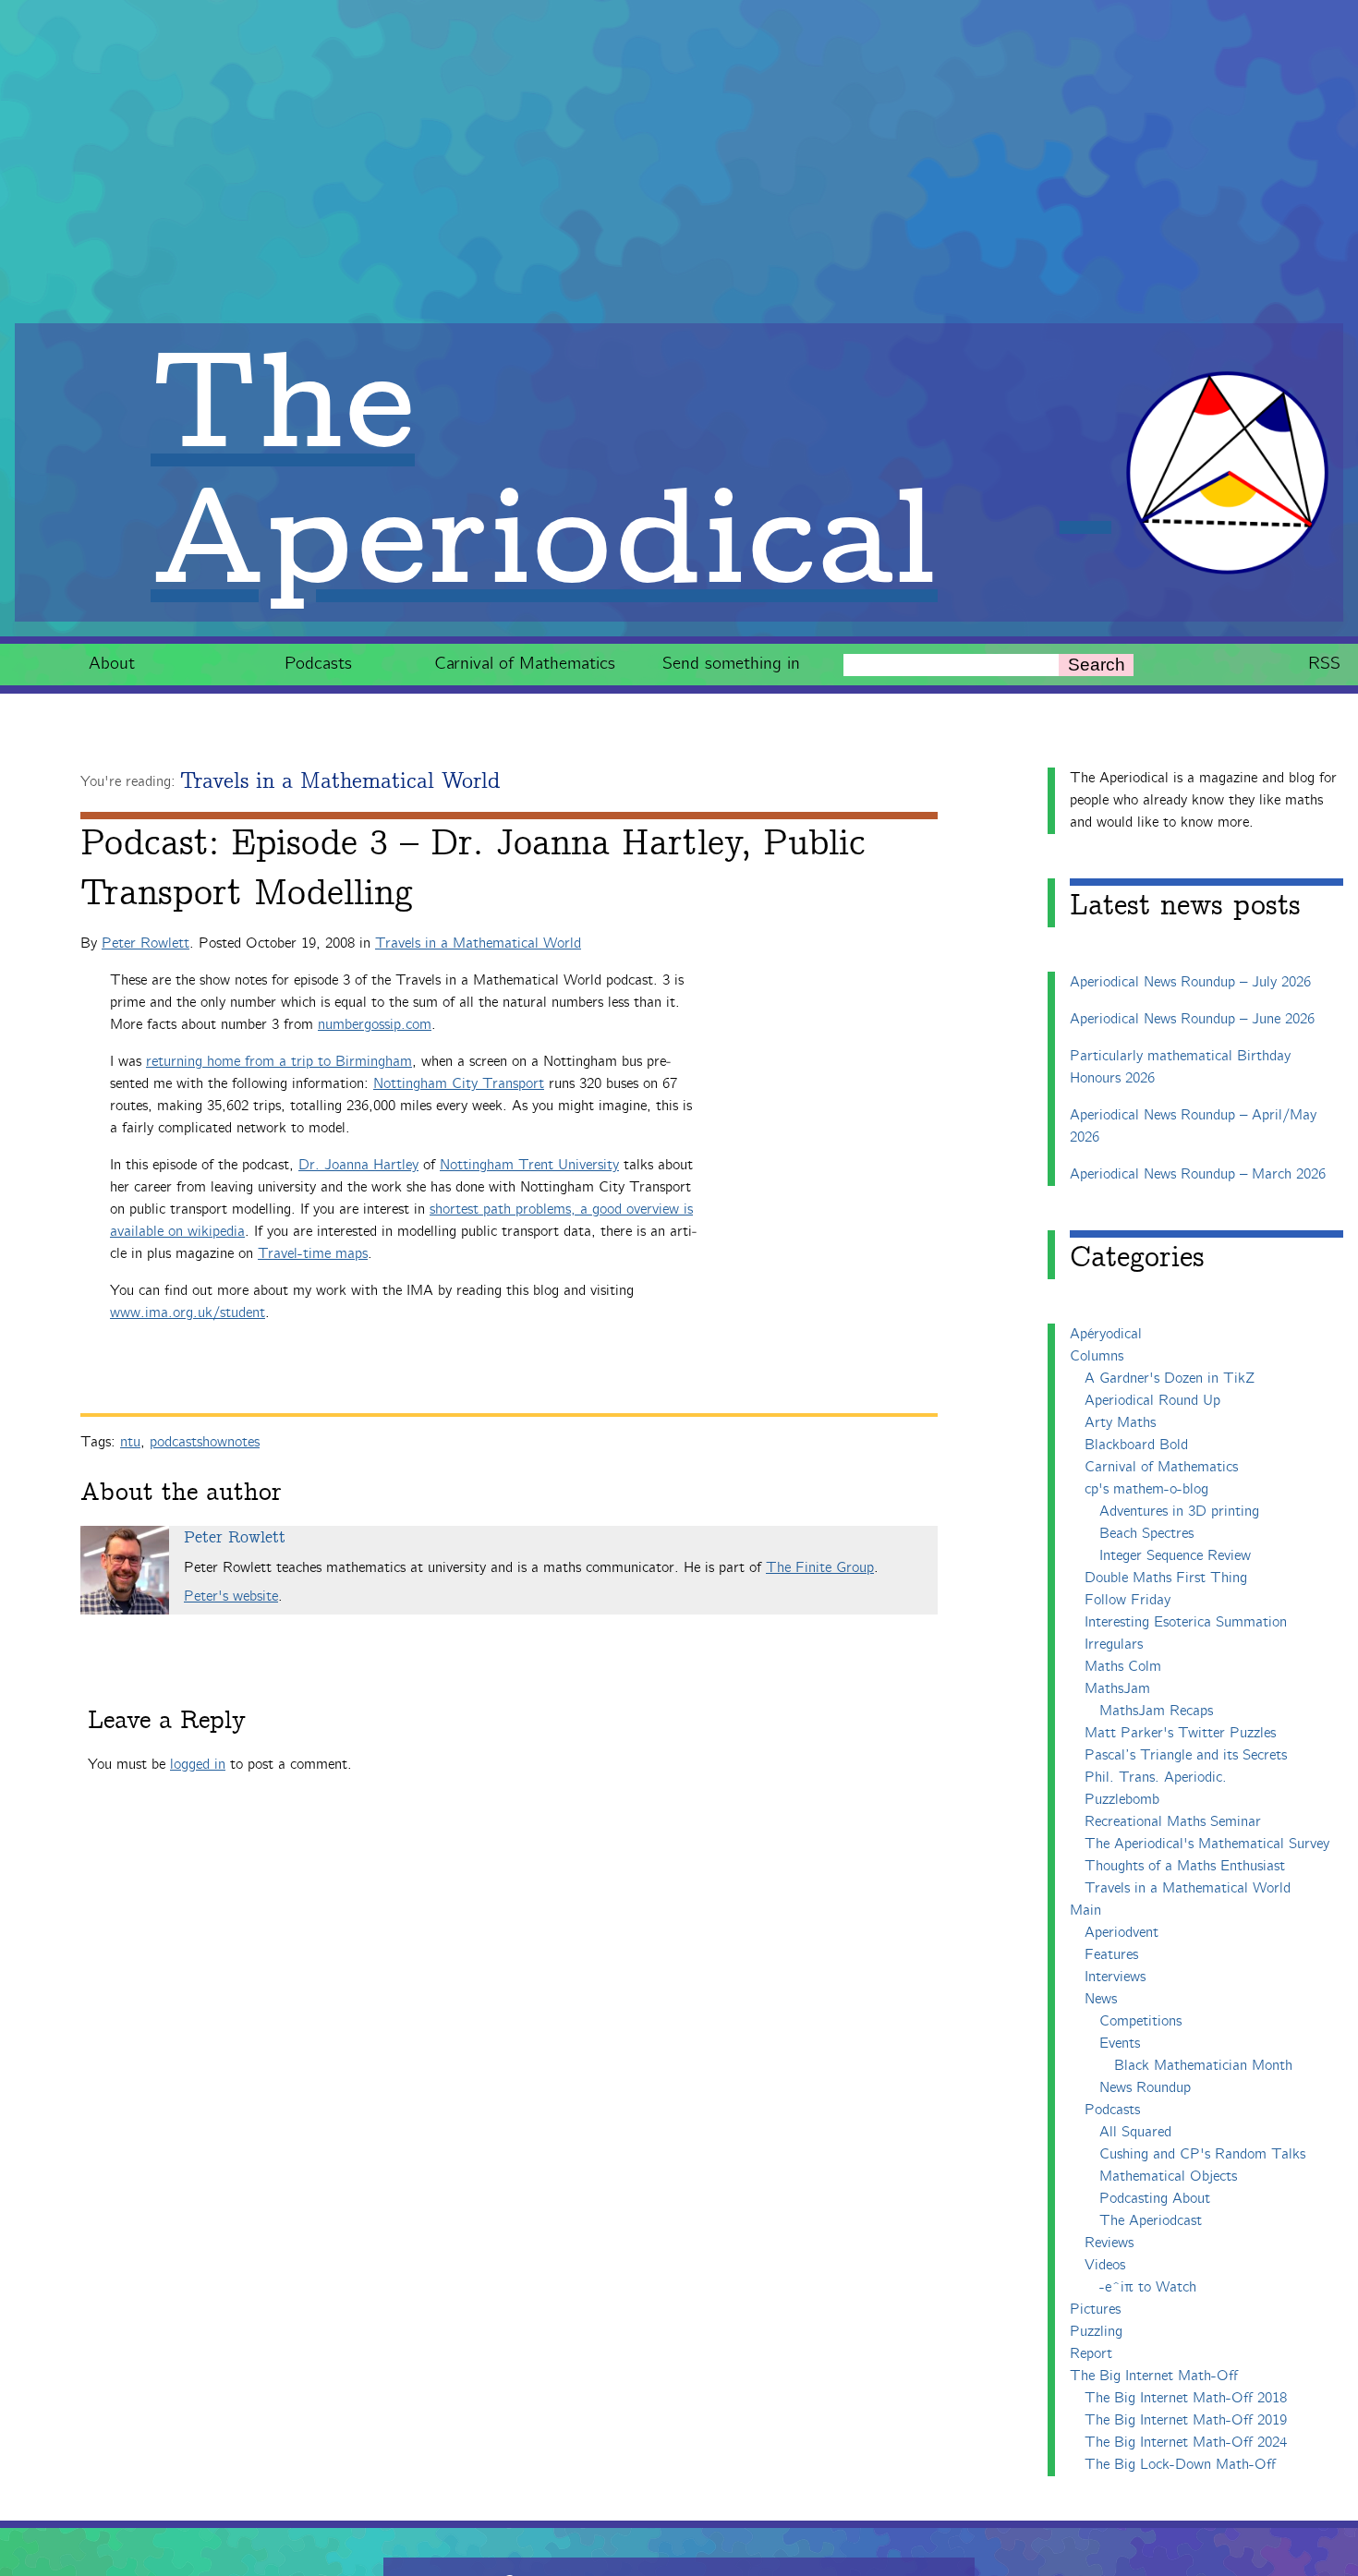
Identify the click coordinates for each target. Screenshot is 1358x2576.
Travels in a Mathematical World (340, 782)
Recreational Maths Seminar (1173, 1822)
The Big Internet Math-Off (1154, 2376)
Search (1097, 665)
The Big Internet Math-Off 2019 (1186, 2420)
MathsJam (1117, 1689)
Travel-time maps (313, 1254)
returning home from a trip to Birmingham (279, 1062)
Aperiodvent (1122, 1933)
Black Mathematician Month (1203, 2066)
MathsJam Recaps (1156, 1711)
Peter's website (231, 1596)
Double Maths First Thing (1166, 1578)
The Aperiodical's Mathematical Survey (1207, 1844)
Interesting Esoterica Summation (1186, 1622)
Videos (1105, 2265)
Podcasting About (1155, 2199)
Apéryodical (1106, 1334)
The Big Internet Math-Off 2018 (1186, 2398)
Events (1120, 2044)
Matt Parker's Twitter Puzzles (1180, 1733)
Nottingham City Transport (459, 1084)
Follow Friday (1128, 1600)
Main (1085, 1911)
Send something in (731, 664)
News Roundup (1145, 2088)
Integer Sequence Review (1175, 1556)
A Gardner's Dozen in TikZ (1170, 1379)
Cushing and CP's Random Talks (1202, 2154)
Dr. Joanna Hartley (358, 1165)
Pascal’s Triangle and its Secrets (1186, 1755)
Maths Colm (1123, 1667)
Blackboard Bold (1136, 1445)
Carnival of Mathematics (525, 664)
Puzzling (1096, 2332)
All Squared (1135, 2132)
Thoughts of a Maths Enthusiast (1185, 1866)
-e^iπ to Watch (1148, 2287)
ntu (130, 1442)
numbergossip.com (375, 1025)
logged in (198, 1765)
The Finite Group (820, 1568)
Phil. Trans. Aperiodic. (1156, 1778)
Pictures (1095, 2310)
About (112, 664)
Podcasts (318, 664)
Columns (1097, 1356)
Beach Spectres (1146, 1534)
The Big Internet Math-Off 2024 (1186, 2443)
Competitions (1140, 2021)
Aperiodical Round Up (1152, 1401)
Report (1091, 2354)
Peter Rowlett (145, 943)
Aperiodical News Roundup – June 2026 (1192, 1019)
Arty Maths (1120, 1423)
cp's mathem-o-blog (1146, 1489)
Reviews (1109, 2243)
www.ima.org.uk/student (188, 1313)
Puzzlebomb (1122, 1800)
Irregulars (1114, 1645)
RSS (1324, 664)
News (1101, 1999)
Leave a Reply (167, 1721)
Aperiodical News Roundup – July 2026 (1190, 982)
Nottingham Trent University (529, 1165)
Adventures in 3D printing (1179, 1512)
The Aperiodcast (1151, 2221)
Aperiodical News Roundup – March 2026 (1198, 1174)
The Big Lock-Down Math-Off (1180, 2465)
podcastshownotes (205, 1442)
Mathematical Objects (1168, 2177)
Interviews (1115, 1977)
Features (1111, 1955)
